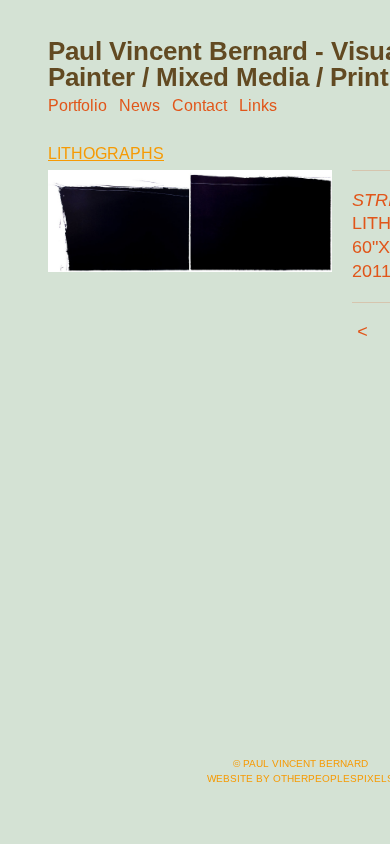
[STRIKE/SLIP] (190, 221)
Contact (199, 105)
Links (258, 105)
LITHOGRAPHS (106, 153)
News (139, 105)
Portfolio (77, 105)
